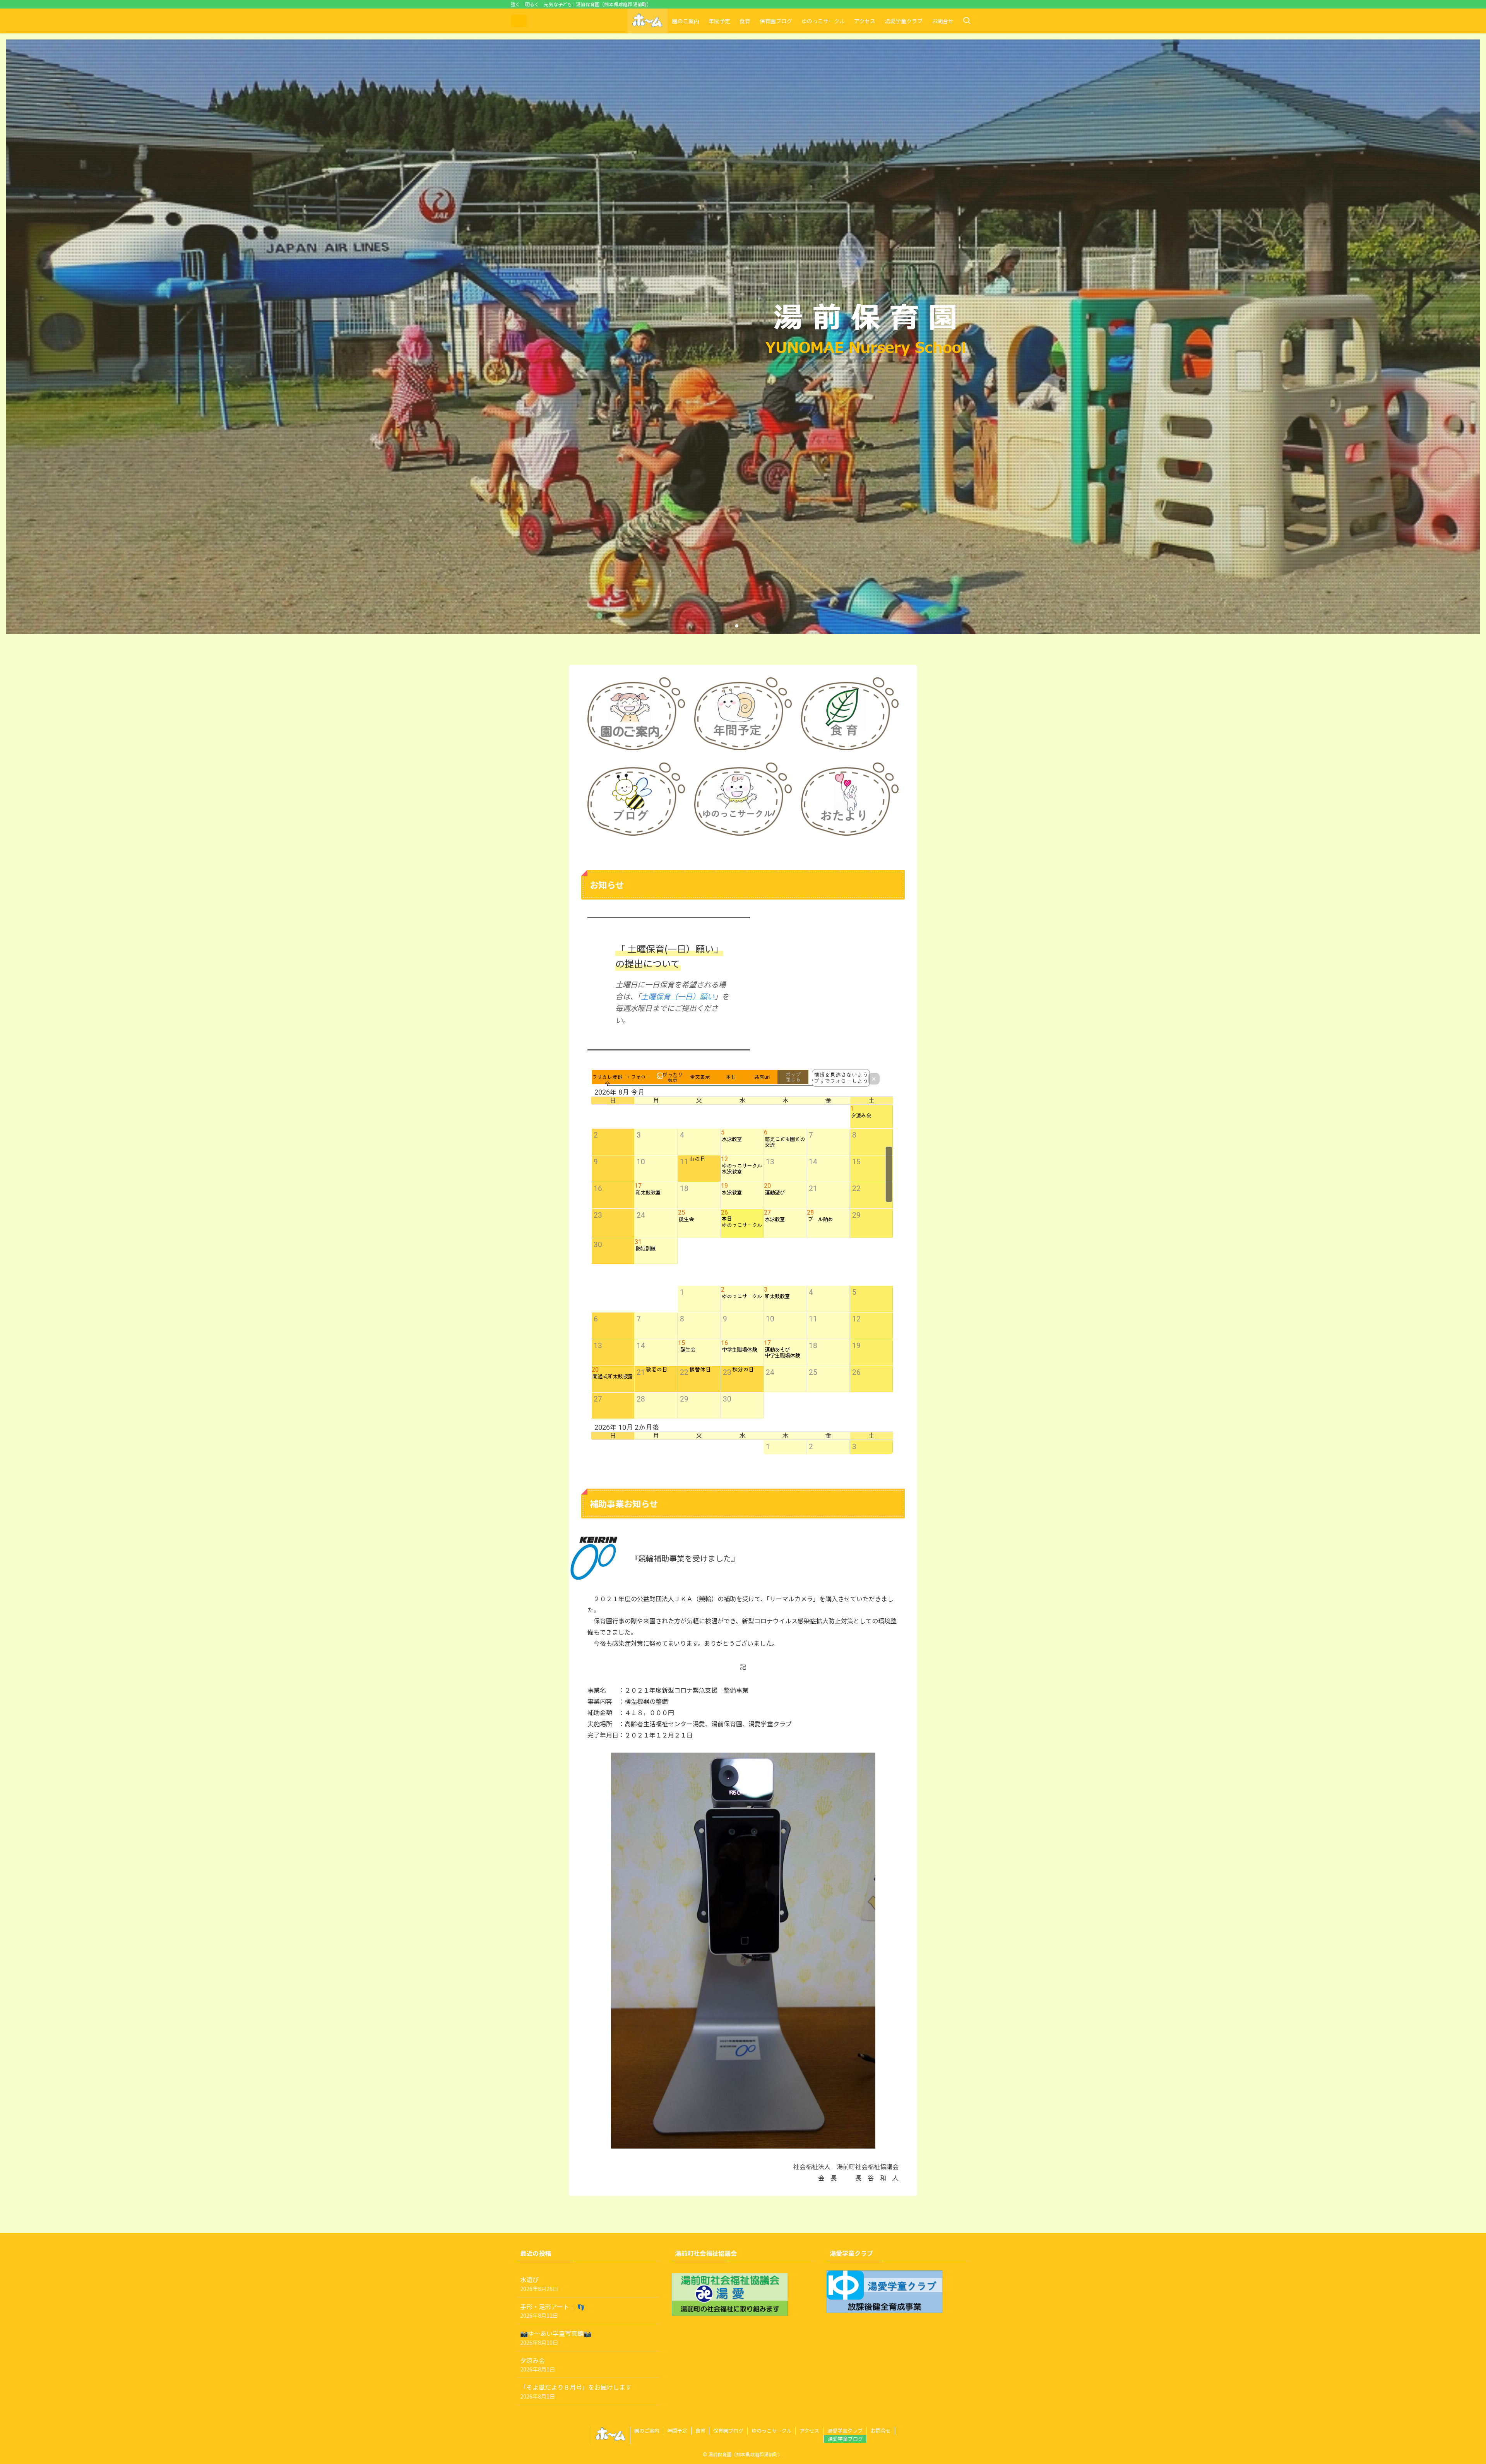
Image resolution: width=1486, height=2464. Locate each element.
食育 (700, 2431)
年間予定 (677, 2431)
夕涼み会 (538, 2364)
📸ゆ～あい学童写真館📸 (556, 2337)
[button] (731, 626)
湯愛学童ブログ (845, 2439)
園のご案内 (647, 2431)
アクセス (809, 2431)
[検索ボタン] (967, 21)
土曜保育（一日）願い (678, 996)
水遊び (539, 2283)
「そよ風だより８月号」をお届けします (576, 2391)
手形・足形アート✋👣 (552, 2311)
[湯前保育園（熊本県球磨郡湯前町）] (519, 21)
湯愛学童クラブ (845, 2431)
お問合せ (881, 2431)
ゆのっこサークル (772, 2431)
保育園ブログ (728, 2431)
